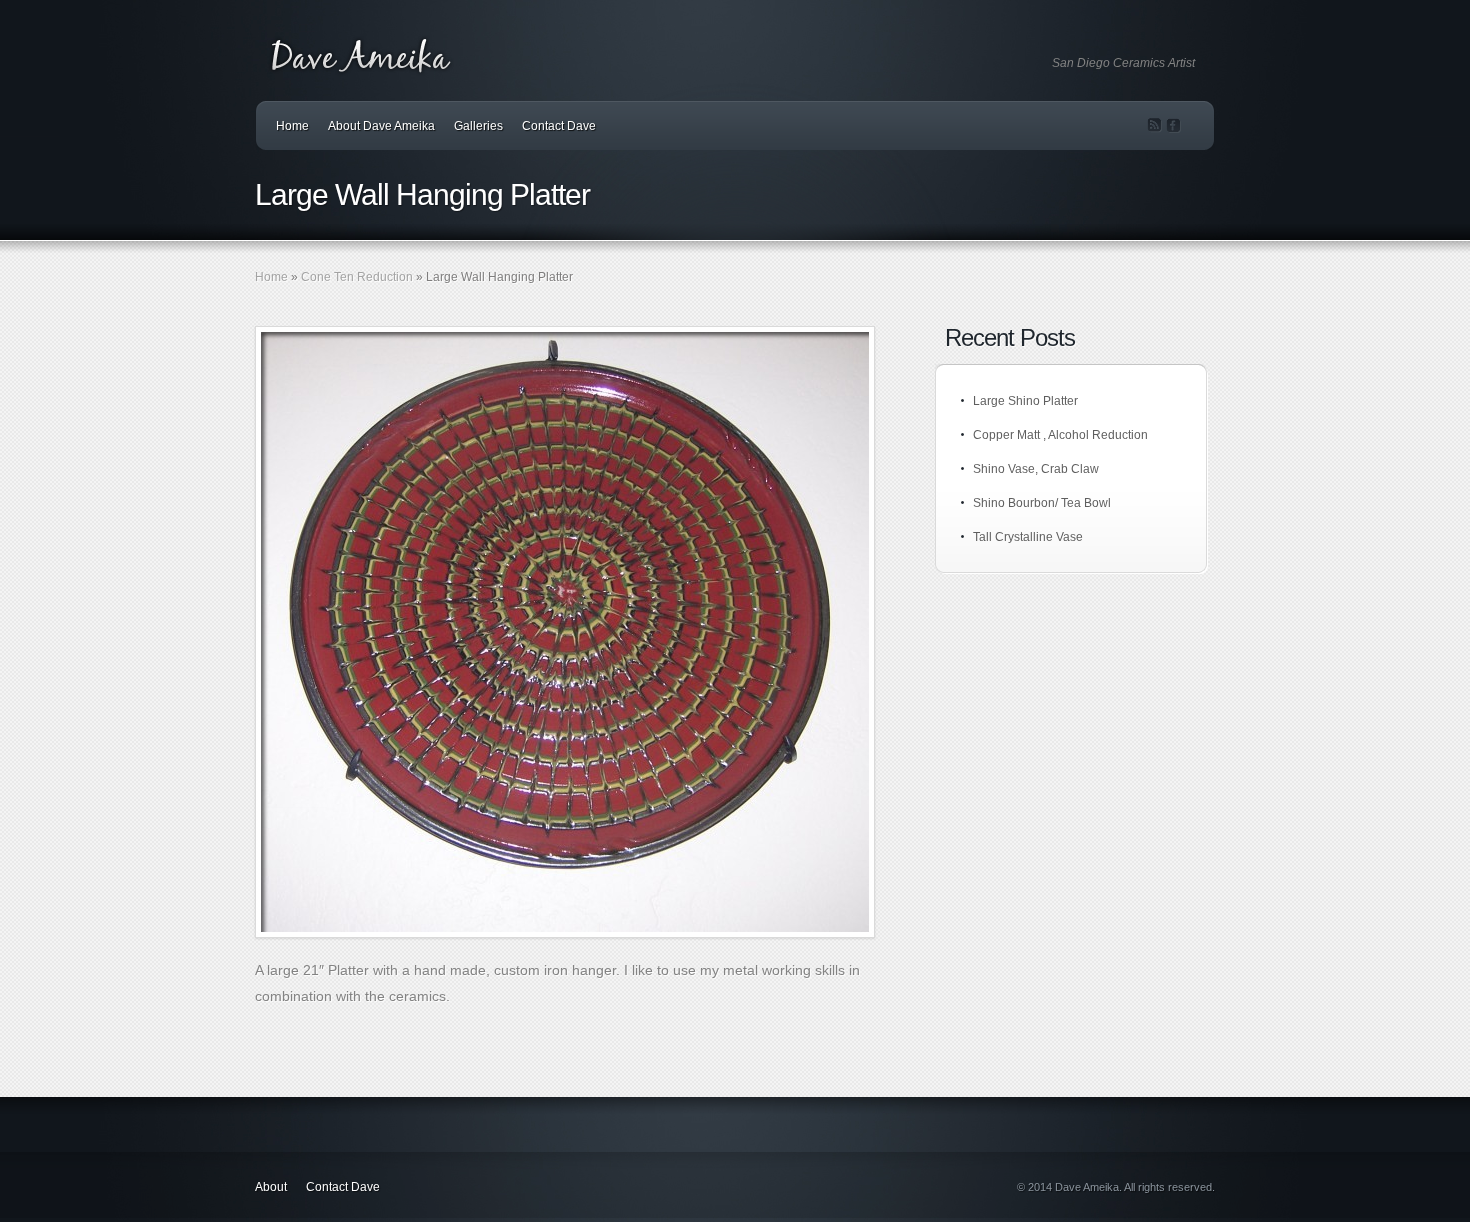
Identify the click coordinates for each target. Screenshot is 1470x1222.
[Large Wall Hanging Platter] (565, 632)
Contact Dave (559, 126)
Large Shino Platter (1025, 401)
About (271, 1187)
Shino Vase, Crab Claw (1036, 469)
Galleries (478, 126)
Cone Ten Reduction (357, 277)
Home (292, 126)
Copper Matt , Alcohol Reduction (1060, 435)
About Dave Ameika (381, 126)
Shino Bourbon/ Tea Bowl (1042, 503)
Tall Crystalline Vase (1028, 537)
